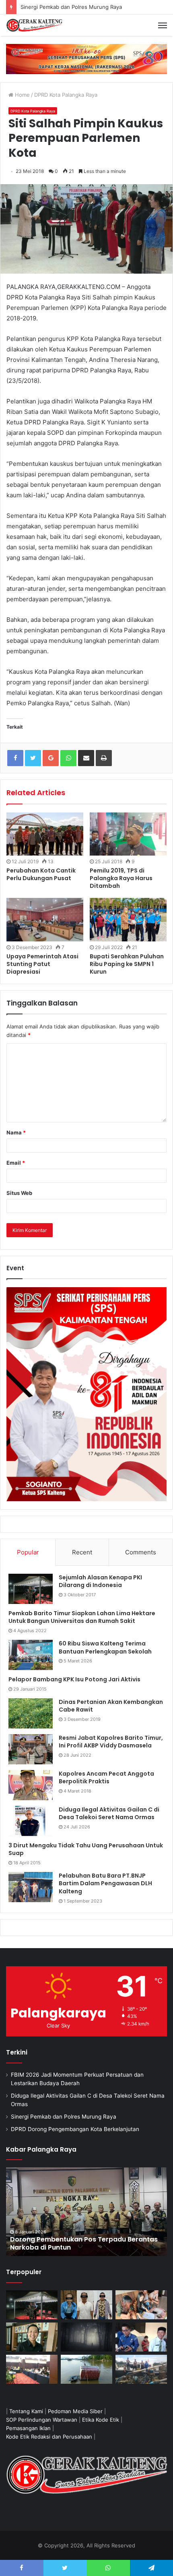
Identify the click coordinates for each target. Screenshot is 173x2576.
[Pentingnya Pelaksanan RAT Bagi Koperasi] (141, 2337)
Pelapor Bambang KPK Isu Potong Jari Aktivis (74, 1679)
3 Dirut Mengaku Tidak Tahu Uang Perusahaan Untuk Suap (86, 1849)
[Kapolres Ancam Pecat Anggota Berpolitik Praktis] (31, 1785)
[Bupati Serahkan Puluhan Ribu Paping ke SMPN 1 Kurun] (128, 920)
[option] (86, 2212)
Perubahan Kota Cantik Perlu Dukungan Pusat (41, 874)
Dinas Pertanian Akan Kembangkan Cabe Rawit (111, 1706)
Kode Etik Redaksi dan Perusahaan (49, 2437)
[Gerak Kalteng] (34, 25)
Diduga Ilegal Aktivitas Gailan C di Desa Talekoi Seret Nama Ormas (109, 1814)
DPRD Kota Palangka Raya (66, 95)
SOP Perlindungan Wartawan (42, 2420)
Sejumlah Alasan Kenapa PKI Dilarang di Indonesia (100, 1581)
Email (16, 1163)
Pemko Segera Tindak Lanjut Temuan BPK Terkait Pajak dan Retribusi (78, 2244)
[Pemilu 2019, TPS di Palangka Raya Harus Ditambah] (128, 834)
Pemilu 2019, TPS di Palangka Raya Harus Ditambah (121, 878)
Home (22, 95)
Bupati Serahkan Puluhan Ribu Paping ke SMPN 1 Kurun (127, 964)
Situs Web (19, 1193)
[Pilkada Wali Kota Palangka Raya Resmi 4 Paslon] (32, 2369)
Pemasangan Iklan (28, 2428)
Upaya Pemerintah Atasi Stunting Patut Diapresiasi (42, 964)
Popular (28, 1552)
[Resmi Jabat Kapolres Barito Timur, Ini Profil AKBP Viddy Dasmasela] (31, 1749)
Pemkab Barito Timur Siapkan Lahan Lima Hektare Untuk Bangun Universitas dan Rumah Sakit (82, 1617)
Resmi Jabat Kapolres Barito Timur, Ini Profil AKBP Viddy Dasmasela (111, 1742)
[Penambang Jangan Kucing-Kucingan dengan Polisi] (141, 2369)
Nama (16, 1132)
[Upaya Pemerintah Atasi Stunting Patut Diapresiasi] (45, 920)
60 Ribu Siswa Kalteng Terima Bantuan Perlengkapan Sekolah (105, 1647)
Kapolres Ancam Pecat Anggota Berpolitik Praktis (106, 1778)
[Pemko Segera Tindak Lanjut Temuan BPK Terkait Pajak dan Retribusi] (86, 2212)
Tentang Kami (26, 2411)
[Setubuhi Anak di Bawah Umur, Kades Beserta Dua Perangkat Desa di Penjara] (86, 2305)
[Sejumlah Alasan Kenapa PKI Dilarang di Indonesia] (31, 1589)
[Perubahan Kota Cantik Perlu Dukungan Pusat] (45, 834)
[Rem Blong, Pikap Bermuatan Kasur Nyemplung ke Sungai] (86, 2369)
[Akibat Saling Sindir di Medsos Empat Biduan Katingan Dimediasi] (141, 2305)
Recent (82, 1552)
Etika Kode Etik (101, 2420)
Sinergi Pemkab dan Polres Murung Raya (64, 2117)
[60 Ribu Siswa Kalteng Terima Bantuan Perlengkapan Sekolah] (31, 1655)
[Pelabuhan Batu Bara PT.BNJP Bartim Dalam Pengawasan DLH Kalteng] (31, 1887)
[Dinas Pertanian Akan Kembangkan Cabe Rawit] (31, 1713)
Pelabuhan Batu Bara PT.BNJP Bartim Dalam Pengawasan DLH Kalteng (105, 1883)
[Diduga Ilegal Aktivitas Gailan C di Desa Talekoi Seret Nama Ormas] (31, 1821)
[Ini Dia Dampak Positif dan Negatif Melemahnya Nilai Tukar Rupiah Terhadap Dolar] (32, 2337)
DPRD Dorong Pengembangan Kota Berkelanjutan (75, 2129)
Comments (141, 1552)
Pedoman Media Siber (75, 2411)
